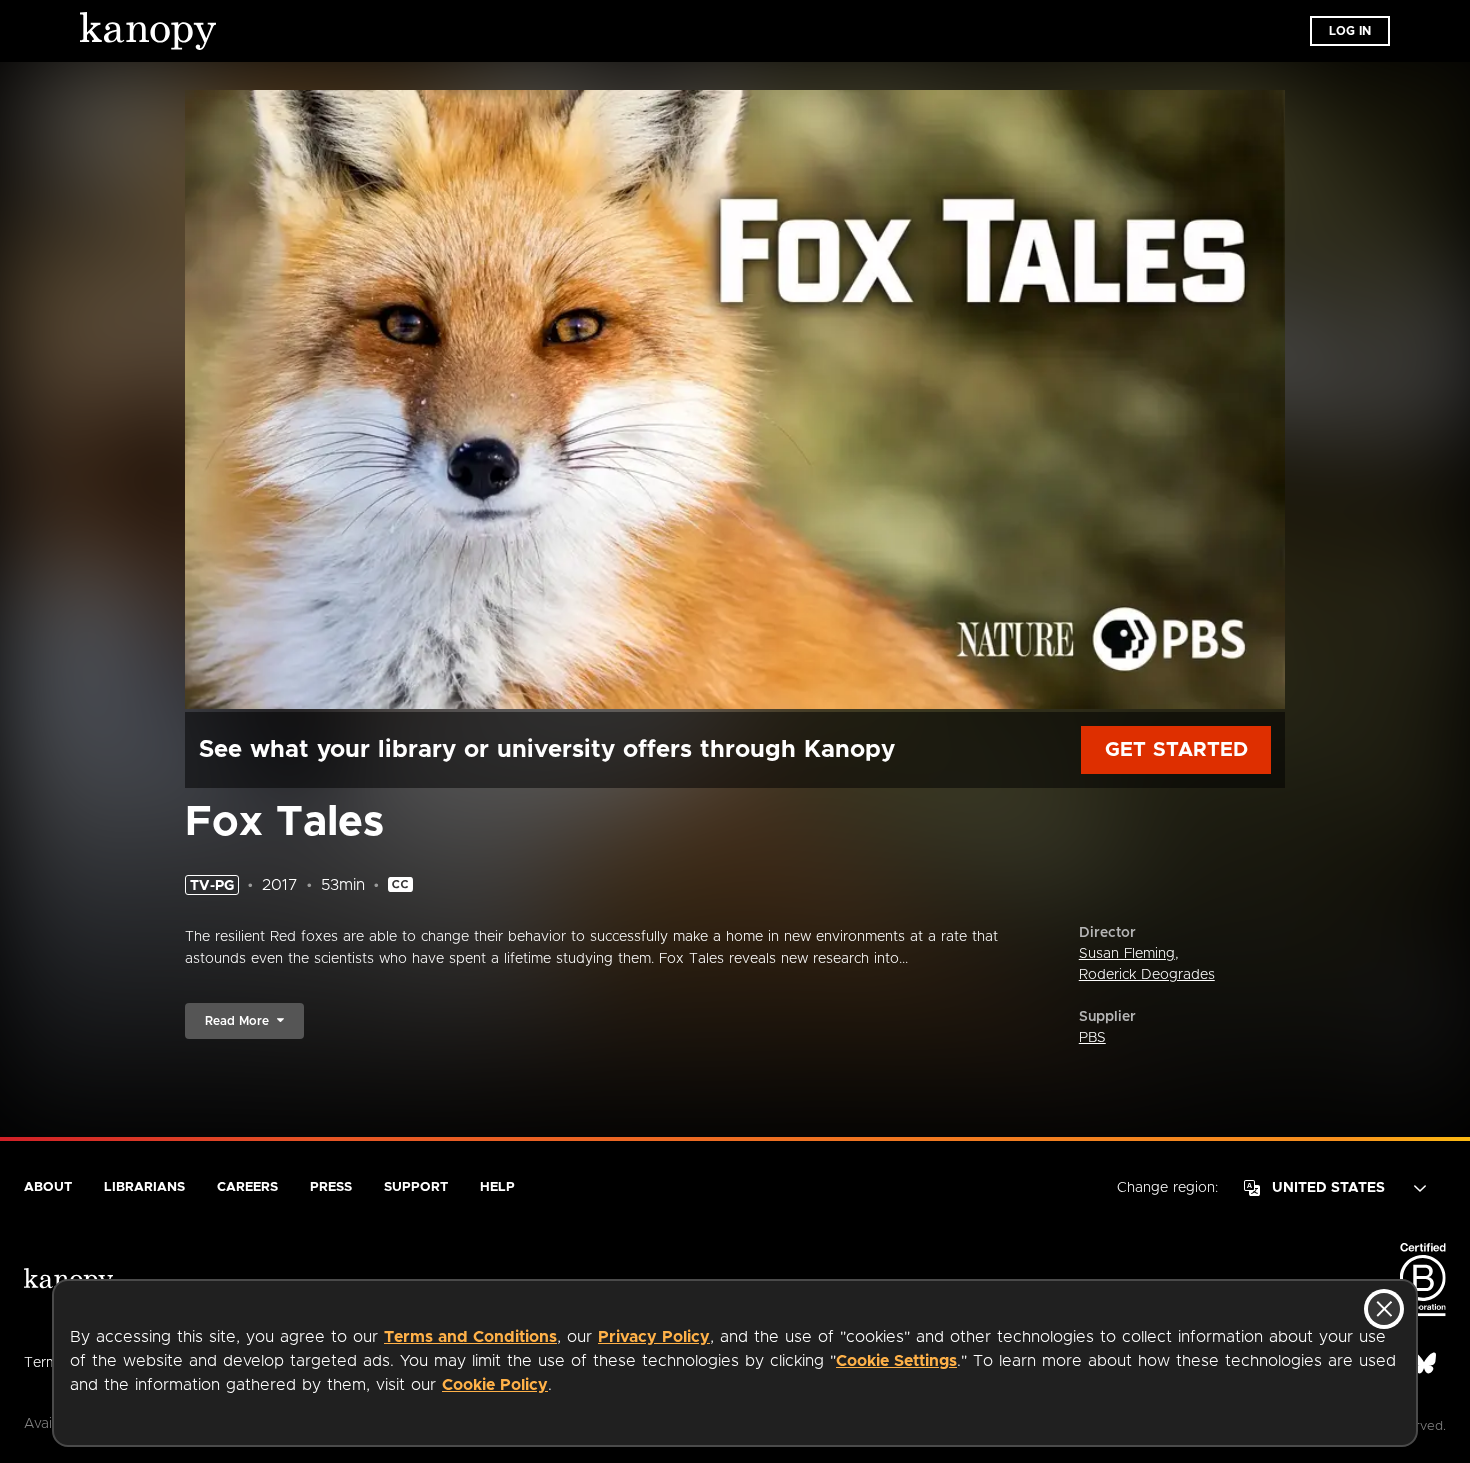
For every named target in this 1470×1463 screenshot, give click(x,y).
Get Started (1176, 750)
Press (331, 1187)
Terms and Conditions (470, 1337)
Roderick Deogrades (1147, 975)
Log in (1350, 31)
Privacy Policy (654, 1337)
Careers (247, 1187)
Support (416, 1187)
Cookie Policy (495, 1385)
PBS (1092, 1038)
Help (497, 1187)
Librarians (144, 1187)
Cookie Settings (896, 1361)
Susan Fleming (1127, 954)
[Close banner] (1384, 1309)
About (48, 1187)
